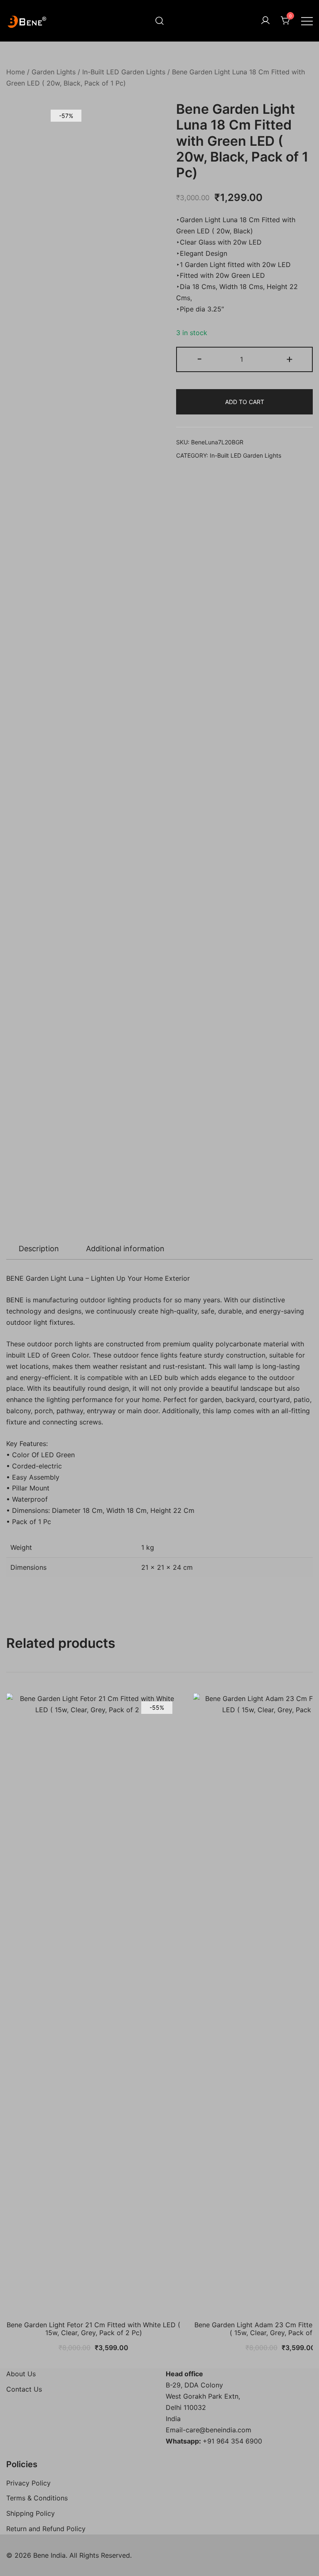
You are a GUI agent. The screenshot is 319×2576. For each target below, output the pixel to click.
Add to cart (245, 402)
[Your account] (265, 21)
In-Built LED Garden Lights (124, 72)
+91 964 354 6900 (232, 2441)
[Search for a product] (159, 21)
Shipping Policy (31, 2513)
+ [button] (290, 359)
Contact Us (24, 2389)
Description (39, 1249)
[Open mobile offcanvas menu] (307, 21)
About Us (21, 2374)
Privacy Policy (28, 2483)
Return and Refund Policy (46, 2529)
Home (16, 72)
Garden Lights (54, 72)
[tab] (39, 1249)
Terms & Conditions (37, 2498)
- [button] (200, 359)
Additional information (125, 1249)
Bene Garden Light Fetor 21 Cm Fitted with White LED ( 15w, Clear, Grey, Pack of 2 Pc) (93, 2329)
